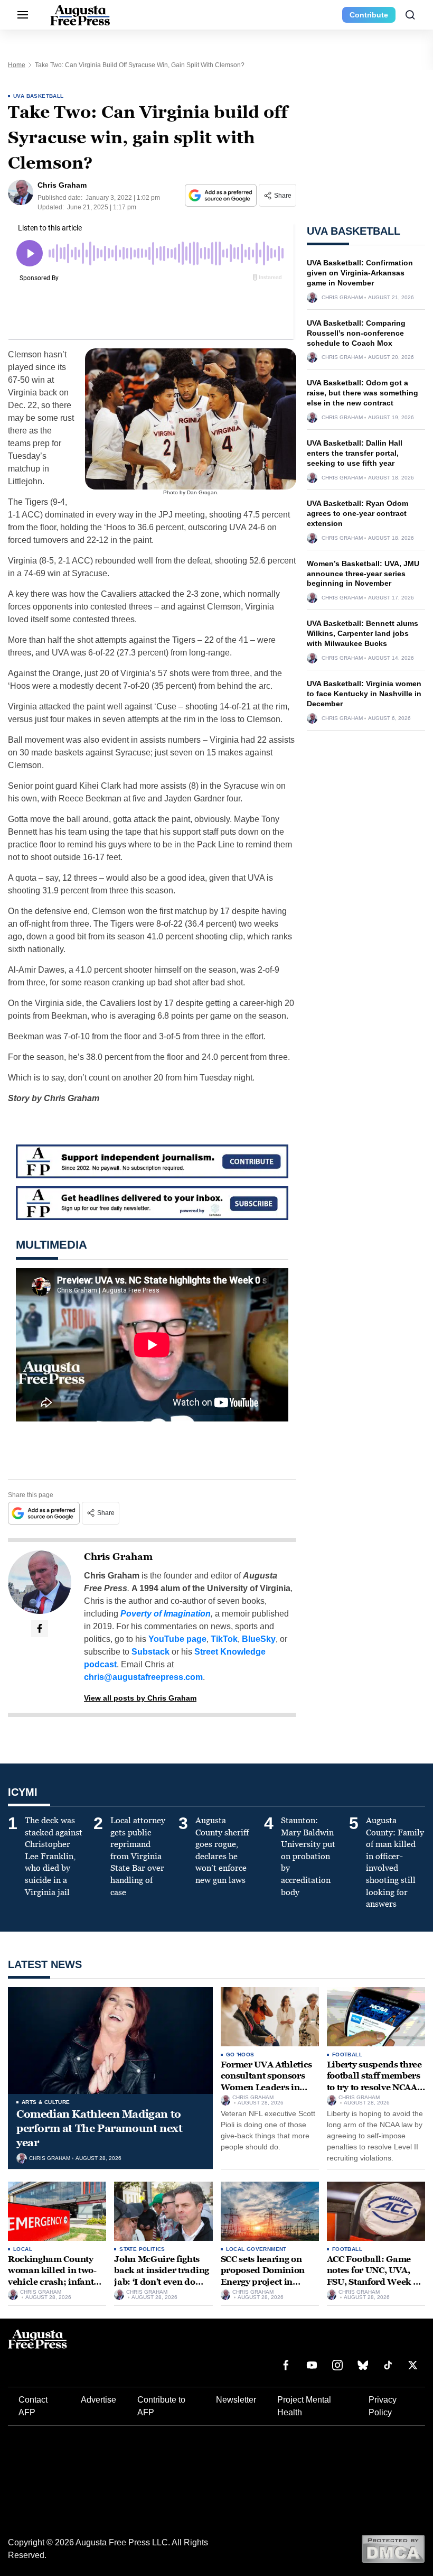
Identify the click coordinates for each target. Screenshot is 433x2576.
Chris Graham (118, 1557)
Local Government (256, 2249)
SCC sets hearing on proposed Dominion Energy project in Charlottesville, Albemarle (263, 2282)
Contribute (369, 15)
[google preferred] (222, 195)
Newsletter (236, 2400)
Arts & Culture (46, 2102)
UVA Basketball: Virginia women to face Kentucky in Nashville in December (364, 694)
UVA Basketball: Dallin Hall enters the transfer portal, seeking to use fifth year (355, 453)
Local (23, 2249)
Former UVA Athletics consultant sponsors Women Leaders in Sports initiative (267, 2082)
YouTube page (177, 1639)
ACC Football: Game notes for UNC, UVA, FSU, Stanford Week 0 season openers (373, 2276)
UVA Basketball (39, 96)
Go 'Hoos (240, 2055)
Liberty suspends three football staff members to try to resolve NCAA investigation (374, 2082)
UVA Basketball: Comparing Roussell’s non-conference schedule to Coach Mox (356, 333)
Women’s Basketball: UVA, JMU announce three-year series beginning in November (363, 574)
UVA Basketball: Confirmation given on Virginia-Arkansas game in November (360, 273)
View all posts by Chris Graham (140, 1698)
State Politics (142, 2249)
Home (17, 65)
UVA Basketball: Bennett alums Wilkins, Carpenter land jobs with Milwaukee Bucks (363, 633)
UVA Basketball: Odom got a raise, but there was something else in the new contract (363, 393)
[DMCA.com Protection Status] (393, 2548)
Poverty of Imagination (166, 1614)
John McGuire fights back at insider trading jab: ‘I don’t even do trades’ (162, 2276)
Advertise (98, 2400)
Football (347, 2055)
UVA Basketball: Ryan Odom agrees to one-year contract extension (357, 513)
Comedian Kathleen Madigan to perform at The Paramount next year (99, 2128)
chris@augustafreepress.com (143, 1677)
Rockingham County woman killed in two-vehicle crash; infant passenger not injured (54, 2276)
